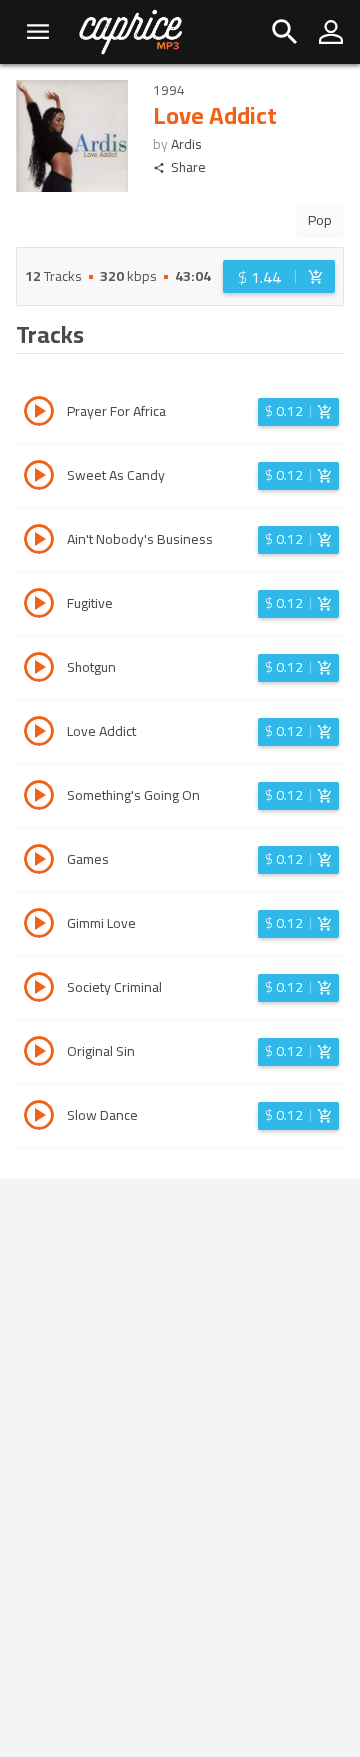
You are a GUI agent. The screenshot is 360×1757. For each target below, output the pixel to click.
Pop (320, 220)
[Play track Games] (39, 862)
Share (188, 167)
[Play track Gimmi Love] (39, 926)
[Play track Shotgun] (39, 670)
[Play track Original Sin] (39, 1054)
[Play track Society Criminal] (39, 990)
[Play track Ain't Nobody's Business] (39, 542)
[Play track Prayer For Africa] (39, 414)
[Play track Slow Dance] (39, 1118)
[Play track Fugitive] (39, 606)
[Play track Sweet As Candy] (39, 478)
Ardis (186, 144)
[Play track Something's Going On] (39, 798)
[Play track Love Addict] (39, 734)
